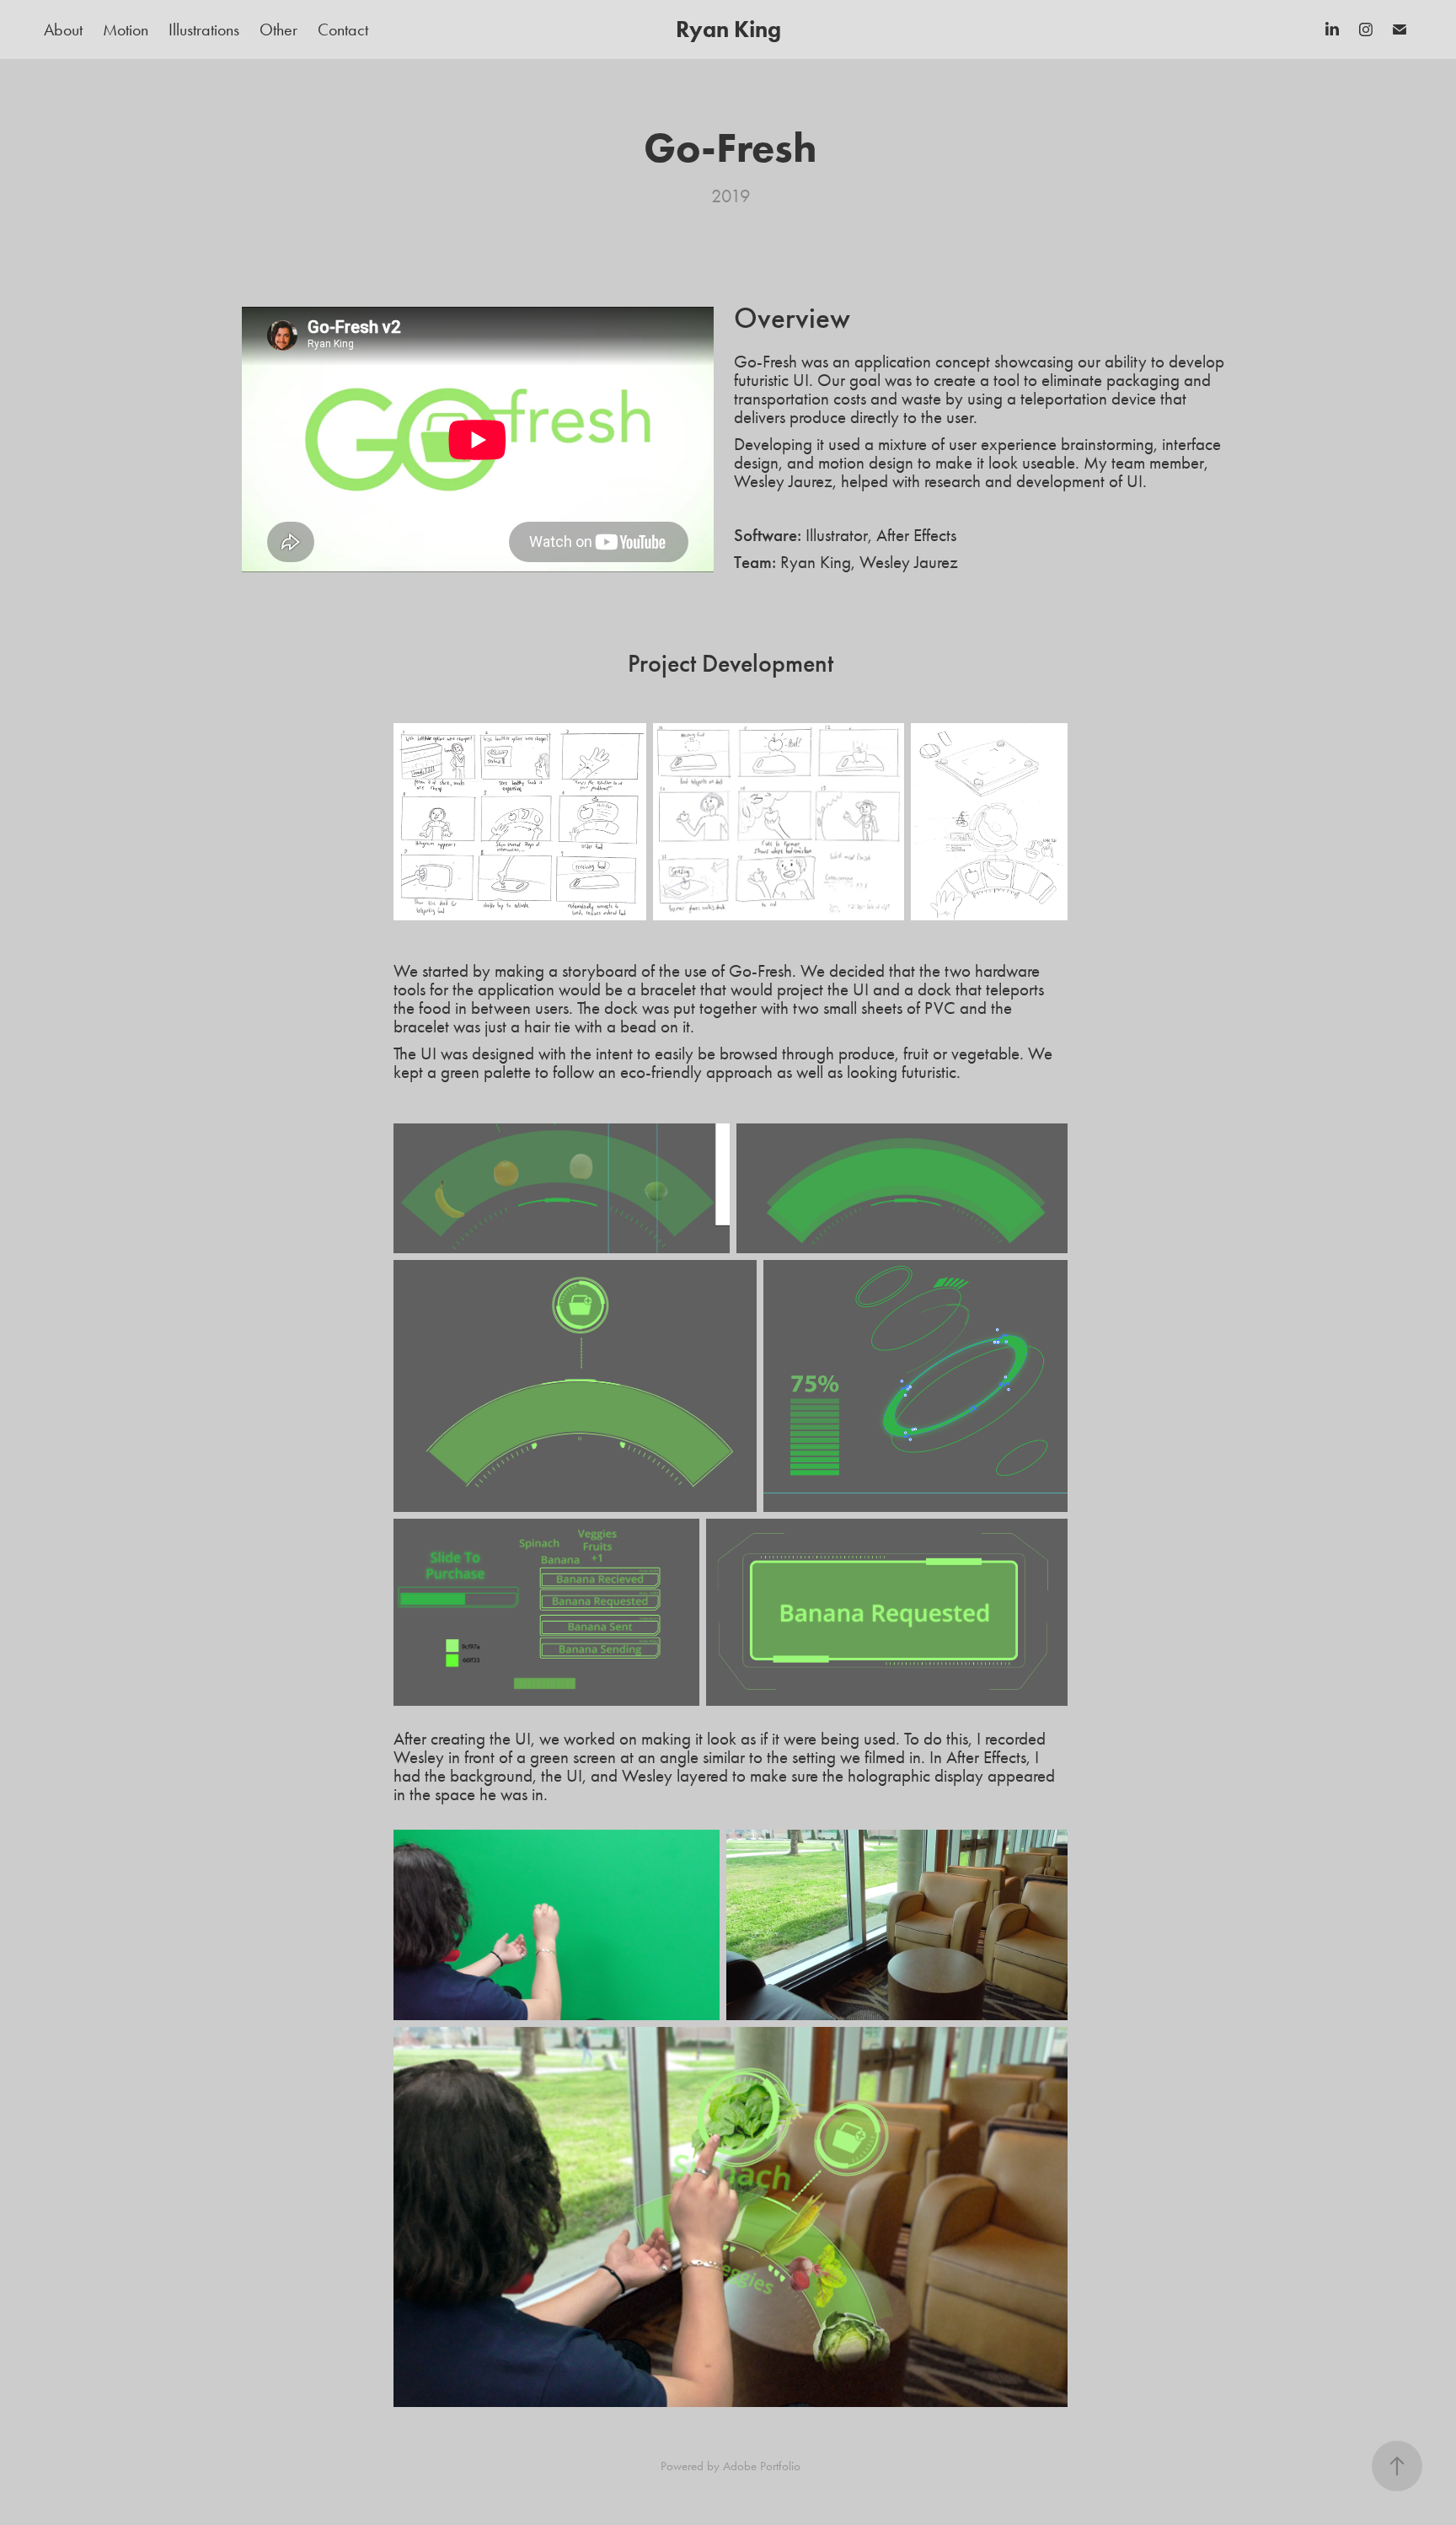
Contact (343, 29)
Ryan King (728, 29)
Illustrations (204, 29)
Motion (126, 29)
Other (278, 29)
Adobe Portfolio (762, 2466)
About (63, 29)
